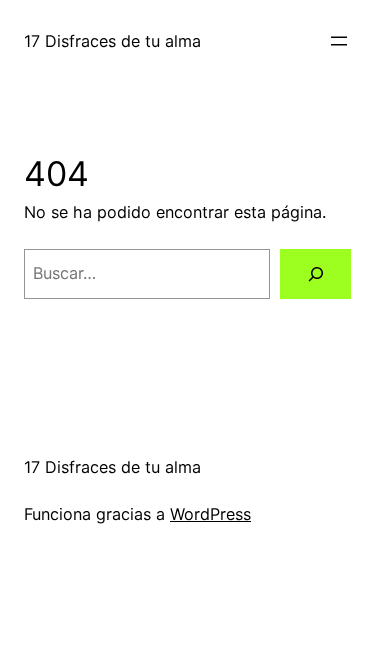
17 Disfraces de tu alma (112, 41)
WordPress (210, 514)
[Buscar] (315, 274)
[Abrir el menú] (339, 41)
